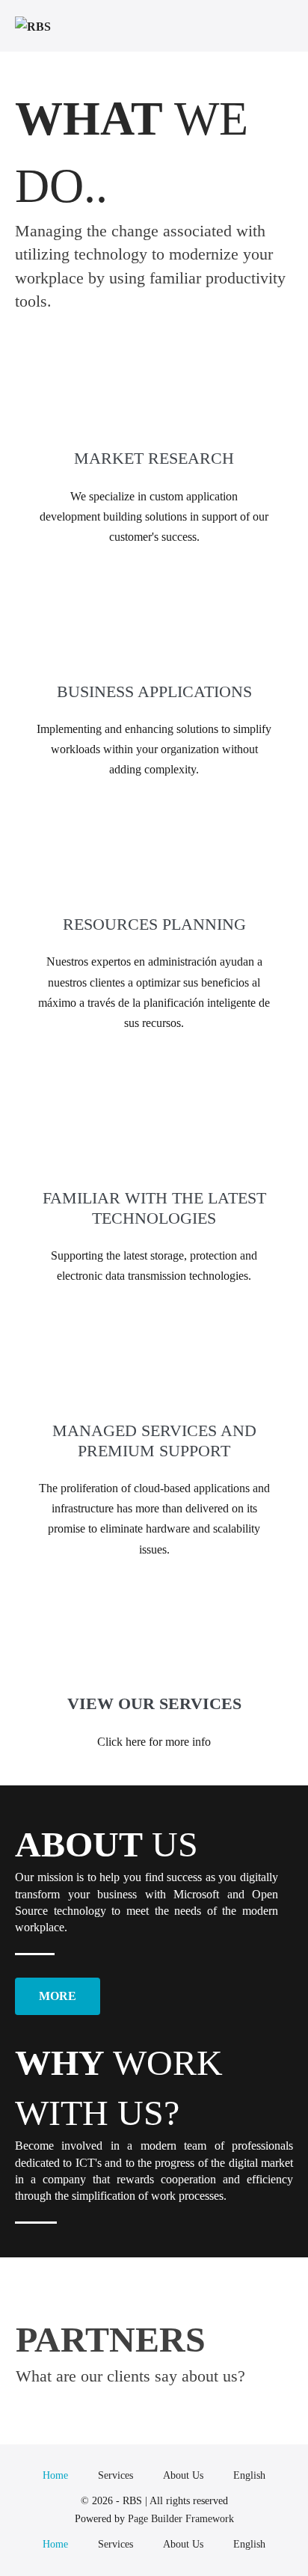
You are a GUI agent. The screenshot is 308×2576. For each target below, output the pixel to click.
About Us (183, 2475)
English (249, 2475)
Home (55, 2475)
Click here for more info (154, 1742)
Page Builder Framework (181, 2519)
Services (115, 2475)
